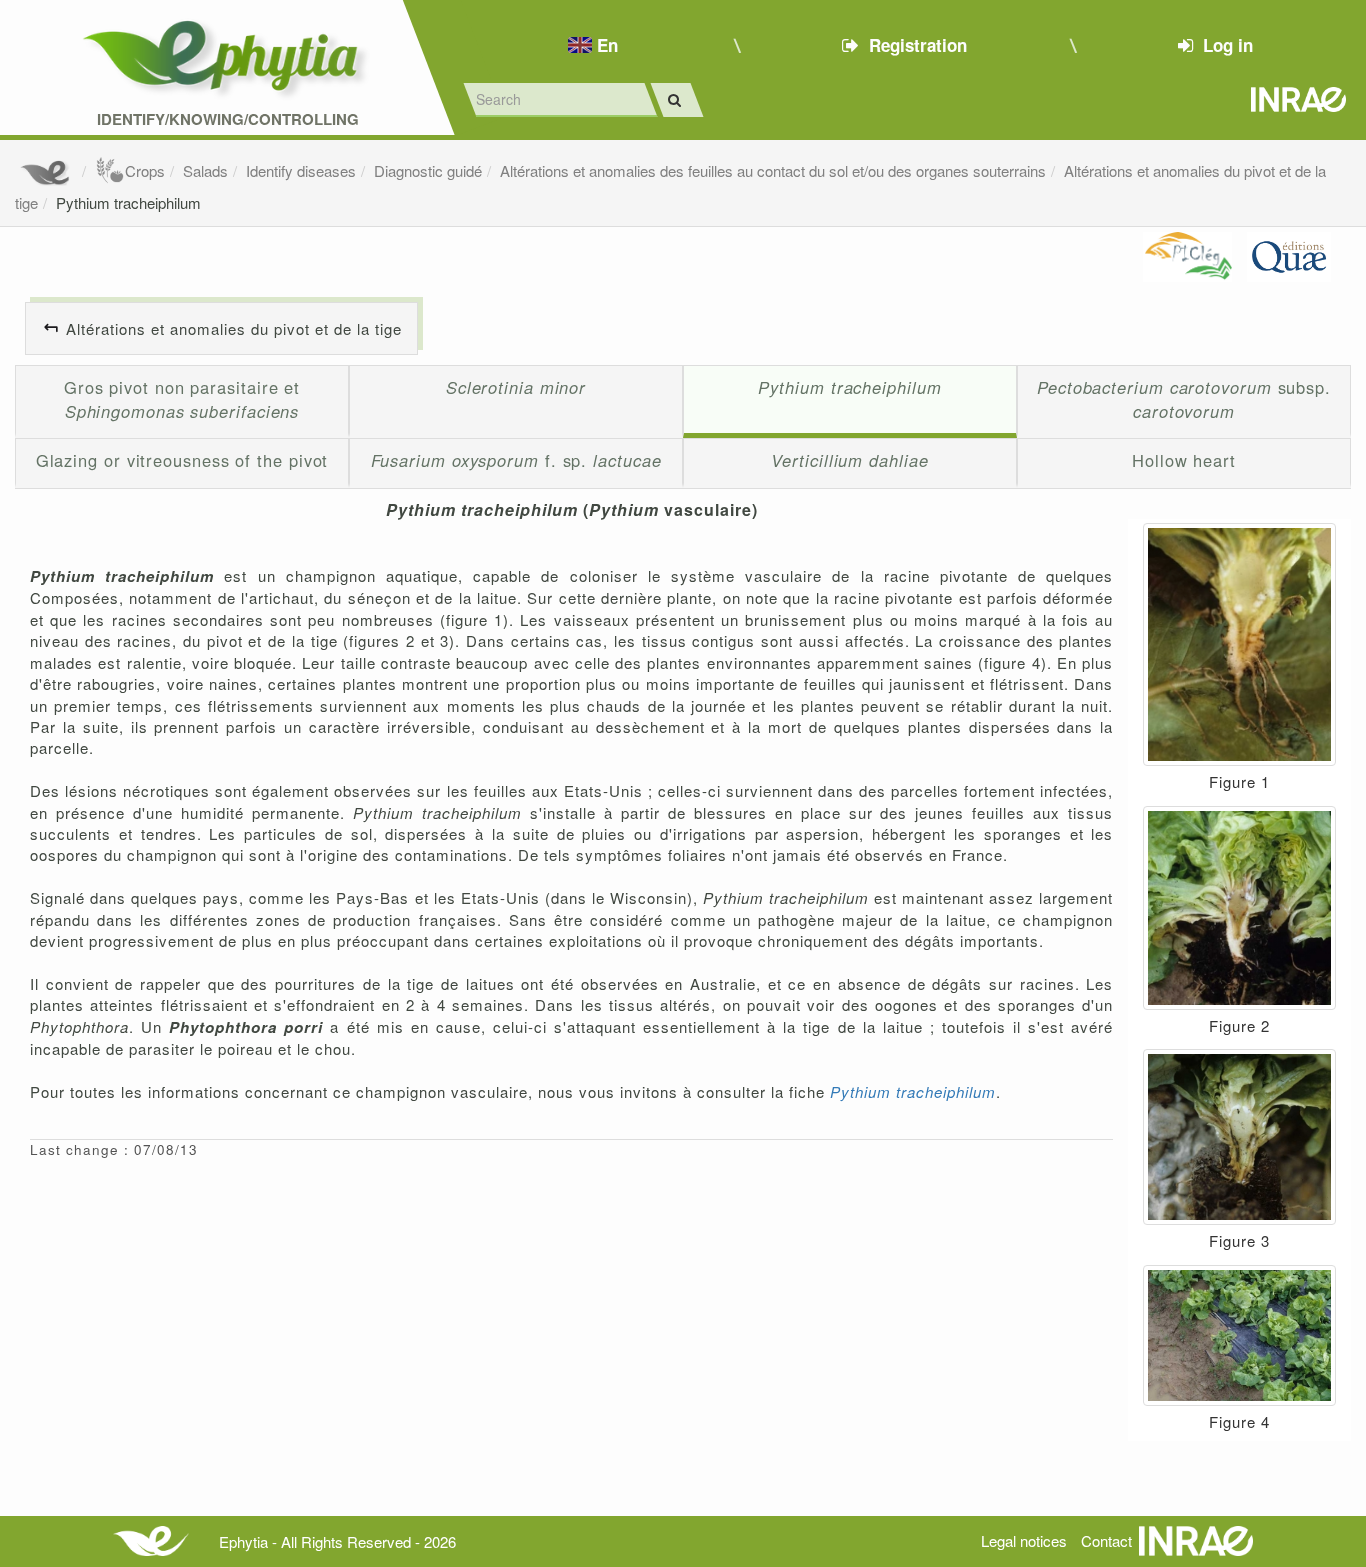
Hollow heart (1184, 460)
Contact (1106, 1540)
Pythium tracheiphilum (128, 202)
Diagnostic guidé (428, 170)
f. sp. (516, 460)
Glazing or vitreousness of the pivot (182, 460)
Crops (145, 170)
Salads (205, 170)
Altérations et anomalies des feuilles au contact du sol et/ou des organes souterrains (773, 170)
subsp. (1184, 399)
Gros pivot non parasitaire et (182, 399)
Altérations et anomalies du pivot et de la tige (234, 328)
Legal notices (1024, 1540)
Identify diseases (301, 170)
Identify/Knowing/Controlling (228, 119)
